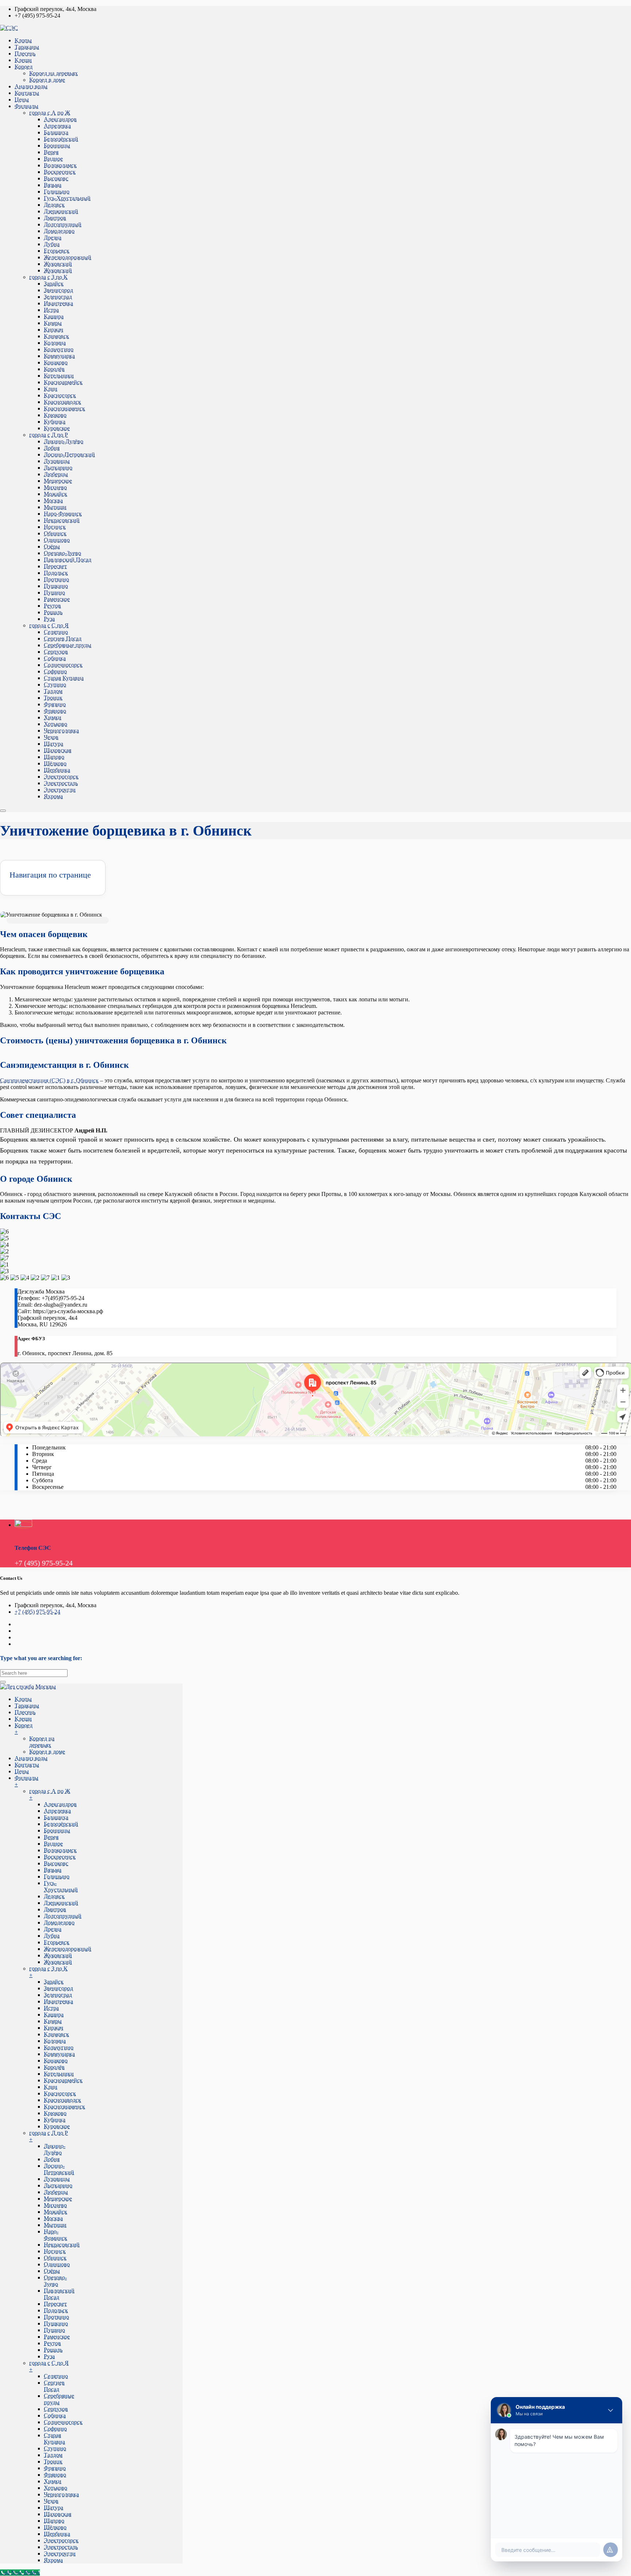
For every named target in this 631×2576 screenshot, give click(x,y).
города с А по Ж (50, 113)
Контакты (27, 93)
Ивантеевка (58, 303)
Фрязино (55, 704)
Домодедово (59, 231)
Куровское (57, 428)
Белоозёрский (61, 139)
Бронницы (57, 146)
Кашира (54, 316)
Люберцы (56, 474)
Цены (22, 100)
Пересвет (55, 566)
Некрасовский (62, 520)
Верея (51, 152)
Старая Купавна (64, 678)
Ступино (55, 685)
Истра (51, 310)
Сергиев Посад (63, 639)
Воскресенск (60, 172)
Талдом (53, 691)
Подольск (56, 573)
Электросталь (61, 783)
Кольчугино (59, 349)
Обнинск (55, 533)
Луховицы (57, 461)
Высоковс (56, 178)
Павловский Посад (68, 560)
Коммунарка (59, 356)
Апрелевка (57, 126)
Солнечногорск (63, 665)
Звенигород (58, 290)
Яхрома (53, 796)
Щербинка (57, 770)
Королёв (54, 369)
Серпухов (56, 652)
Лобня (52, 448)
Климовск (56, 336)
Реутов (52, 606)
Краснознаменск (64, 408)
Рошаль (53, 612)
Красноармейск (63, 382)
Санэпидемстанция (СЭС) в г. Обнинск (49, 1080)
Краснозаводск (62, 402)
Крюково (55, 415)
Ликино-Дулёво (64, 441)
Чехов (51, 737)
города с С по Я (49, 625)
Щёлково (55, 763)
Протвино (56, 579)
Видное (53, 159)
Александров (60, 119)
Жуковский (58, 264)
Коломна (55, 343)
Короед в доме (47, 80)
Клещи (23, 60)
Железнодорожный (68, 257)
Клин (51, 389)
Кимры (53, 323)
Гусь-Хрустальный (67, 198)
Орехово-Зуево (62, 553)
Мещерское (58, 481)
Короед (24, 67)
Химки (53, 717)
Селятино (56, 632)
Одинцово (57, 540)
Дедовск (54, 205)
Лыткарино (58, 468)
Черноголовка (61, 731)
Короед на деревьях (53, 73)
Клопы (23, 40)
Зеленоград (58, 297)
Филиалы (26, 106)
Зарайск (54, 284)
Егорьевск (57, 251)
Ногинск (55, 527)
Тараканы (27, 47)
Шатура (53, 744)
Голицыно (57, 192)
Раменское (57, 599)
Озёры (52, 546)
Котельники (59, 376)
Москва (53, 500)
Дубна (52, 244)
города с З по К (48, 277)
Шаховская (58, 750)
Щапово (54, 757)
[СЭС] (9, 28)
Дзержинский (61, 211)
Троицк (53, 698)
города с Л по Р (49, 435)
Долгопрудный (63, 224)
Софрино (55, 671)
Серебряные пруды (68, 645)
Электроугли (60, 790)
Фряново (55, 711)
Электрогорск (61, 777)
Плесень (25, 53)
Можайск (56, 494)
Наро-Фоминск (63, 514)
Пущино (54, 593)
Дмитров (55, 218)
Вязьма (53, 185)
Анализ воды (31, 86)
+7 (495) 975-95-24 (37, 1612)
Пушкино (56, 586)
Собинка (55, 658)
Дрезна (53, 238)
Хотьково (56, 724)
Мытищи (55, 507)
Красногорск (60, 395)
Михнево (55, 487)
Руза (49, 619)
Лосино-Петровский (69, 454)
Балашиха (56, 132)
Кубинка (55, 422)
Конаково (56, 362)
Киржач (53, 330)
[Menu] (3, 811)
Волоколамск (60, 165)
